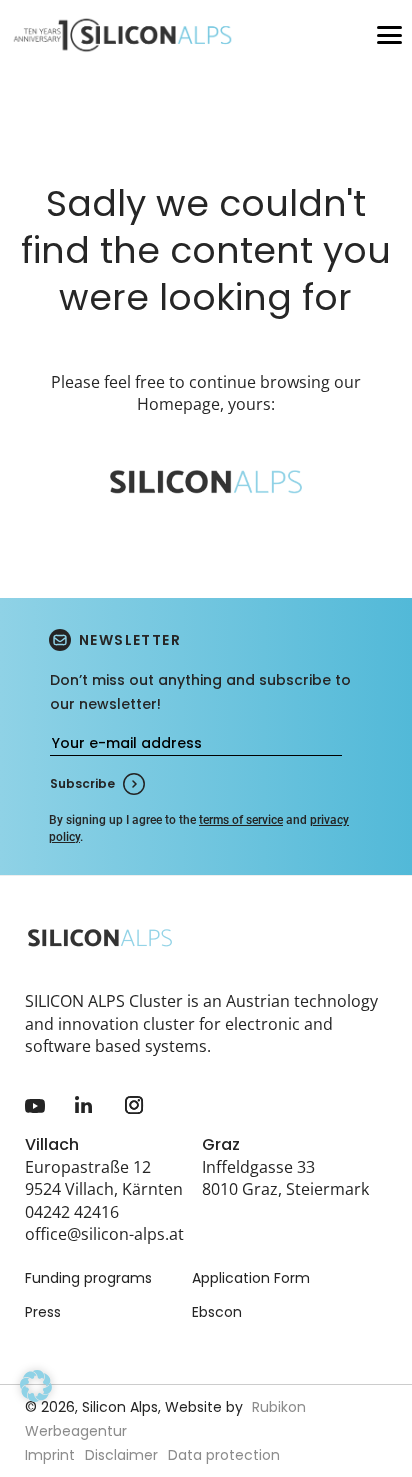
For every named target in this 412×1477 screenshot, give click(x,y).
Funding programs (88, 1278)
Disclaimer (121, 1455)
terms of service (241, 820)
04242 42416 (72, 1212)
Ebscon (217, 1312)
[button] (36, 1413)
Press (43, 1312)
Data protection (224, 1455)
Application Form (251, 1278)
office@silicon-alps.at (104, 1234)
